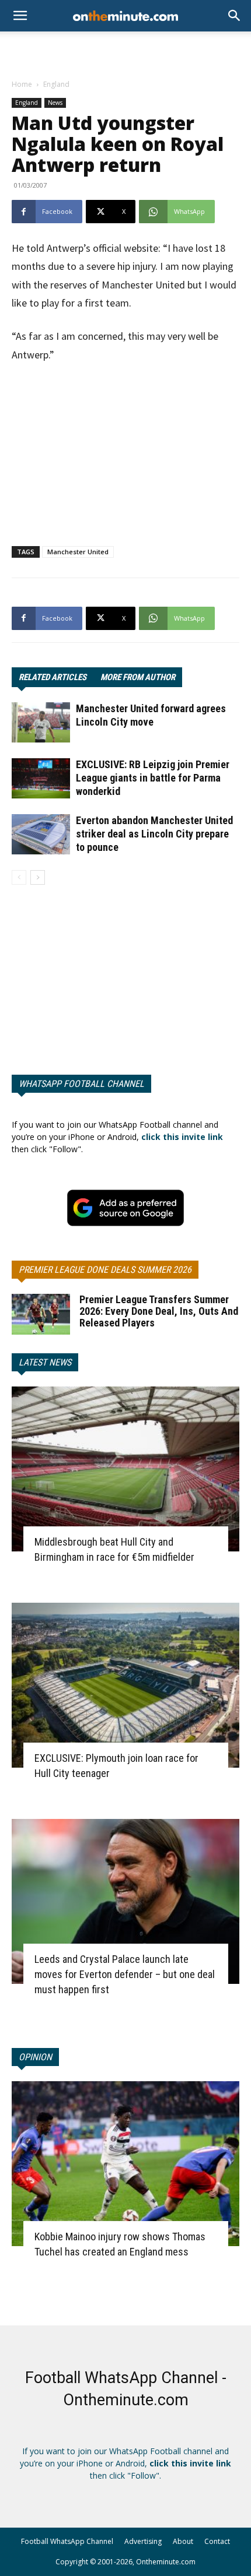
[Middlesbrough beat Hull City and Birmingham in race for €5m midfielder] (125, 1469)
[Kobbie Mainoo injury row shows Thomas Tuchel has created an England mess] (125, 2164)
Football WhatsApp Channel (67, 2541)
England (56, 84)
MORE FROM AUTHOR (138, 677)
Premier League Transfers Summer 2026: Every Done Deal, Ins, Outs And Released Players (159, 1311)
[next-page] (38, 877)
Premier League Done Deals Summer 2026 (105, 1270)
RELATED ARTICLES (53, 677)
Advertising (143, 2541)
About (183, 2541)
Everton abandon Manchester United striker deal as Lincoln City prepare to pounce (154, 834)
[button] (235, 16)
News (55, 103)
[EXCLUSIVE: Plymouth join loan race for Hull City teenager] (125, 1685)
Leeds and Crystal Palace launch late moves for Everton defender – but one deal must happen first (125, 1974)
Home (22, 84)
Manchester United (78, 552)
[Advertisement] (125, 52)
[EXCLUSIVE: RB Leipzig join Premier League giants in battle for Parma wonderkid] (41, 778)
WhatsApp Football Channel (81, 1084)
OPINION (35, 2057)
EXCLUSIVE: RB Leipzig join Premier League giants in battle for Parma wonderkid (153, 778)
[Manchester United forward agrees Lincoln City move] (41, 722)
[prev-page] (19, 877)
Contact (217, 2541)
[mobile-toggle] (20, 16)
